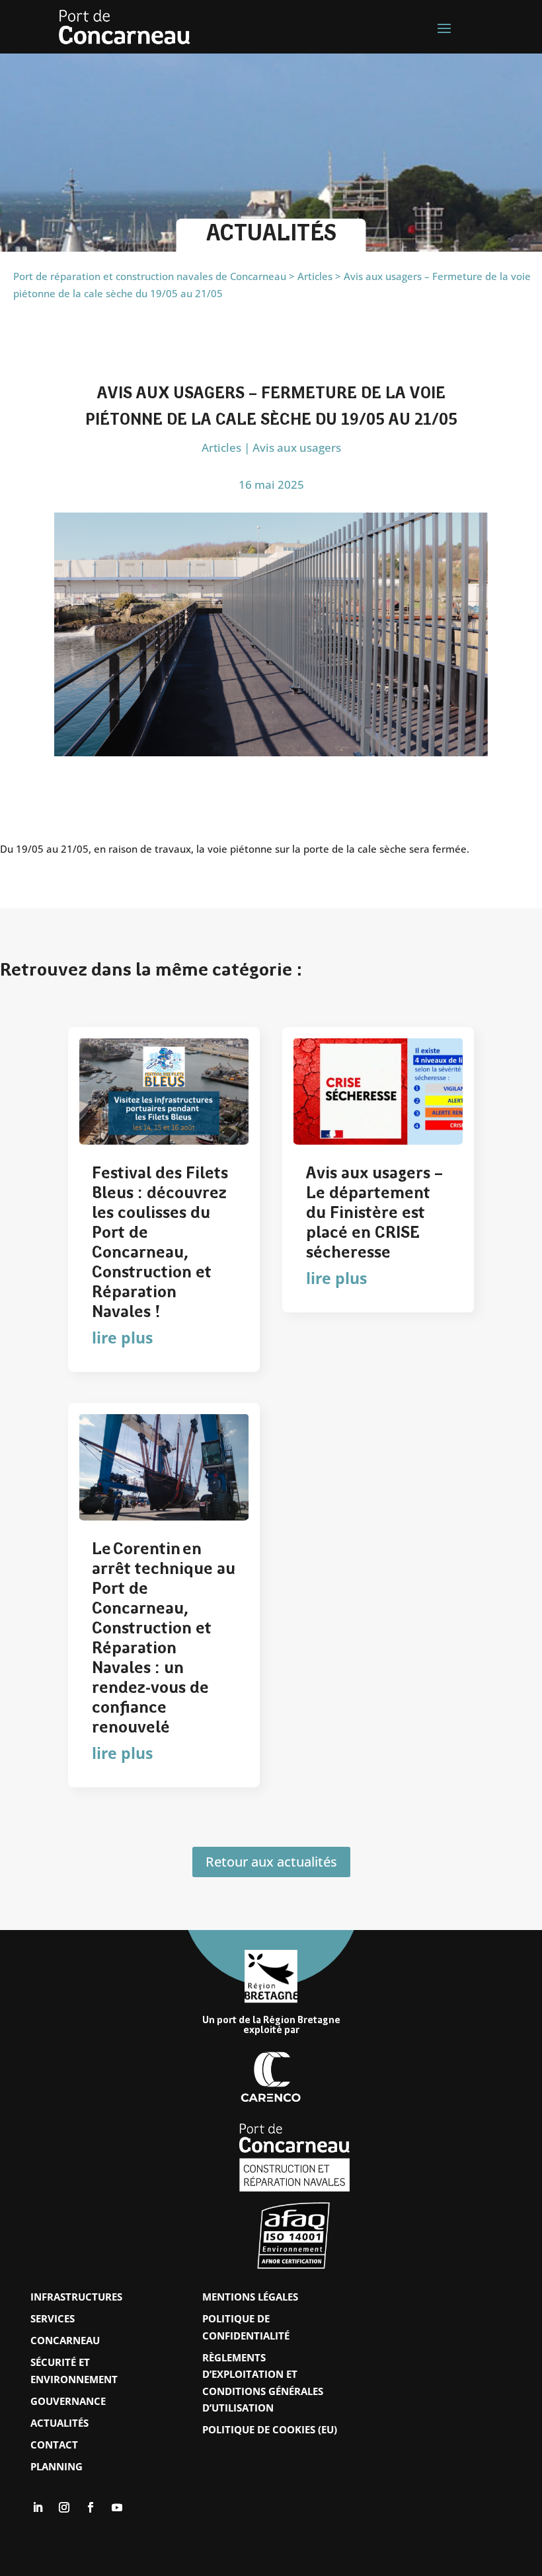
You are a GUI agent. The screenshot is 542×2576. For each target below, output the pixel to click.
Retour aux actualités (271, 1862)
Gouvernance (68, 2401)
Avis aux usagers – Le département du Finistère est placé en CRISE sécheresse (374, 1214)
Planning (57, 2466)
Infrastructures (76, 2297)
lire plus (122, 1338)
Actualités (59, 2423)
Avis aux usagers (297, 447)
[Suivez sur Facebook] (91, 2507)
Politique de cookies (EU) (270, 2429)
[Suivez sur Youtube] (117, 2507)
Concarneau (65, 2340)
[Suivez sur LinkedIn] (38, 2507)
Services (53, 2318)
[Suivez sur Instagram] (64, 2507)
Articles (221, 447)
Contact (54, 2445)
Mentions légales (250, 2297)
